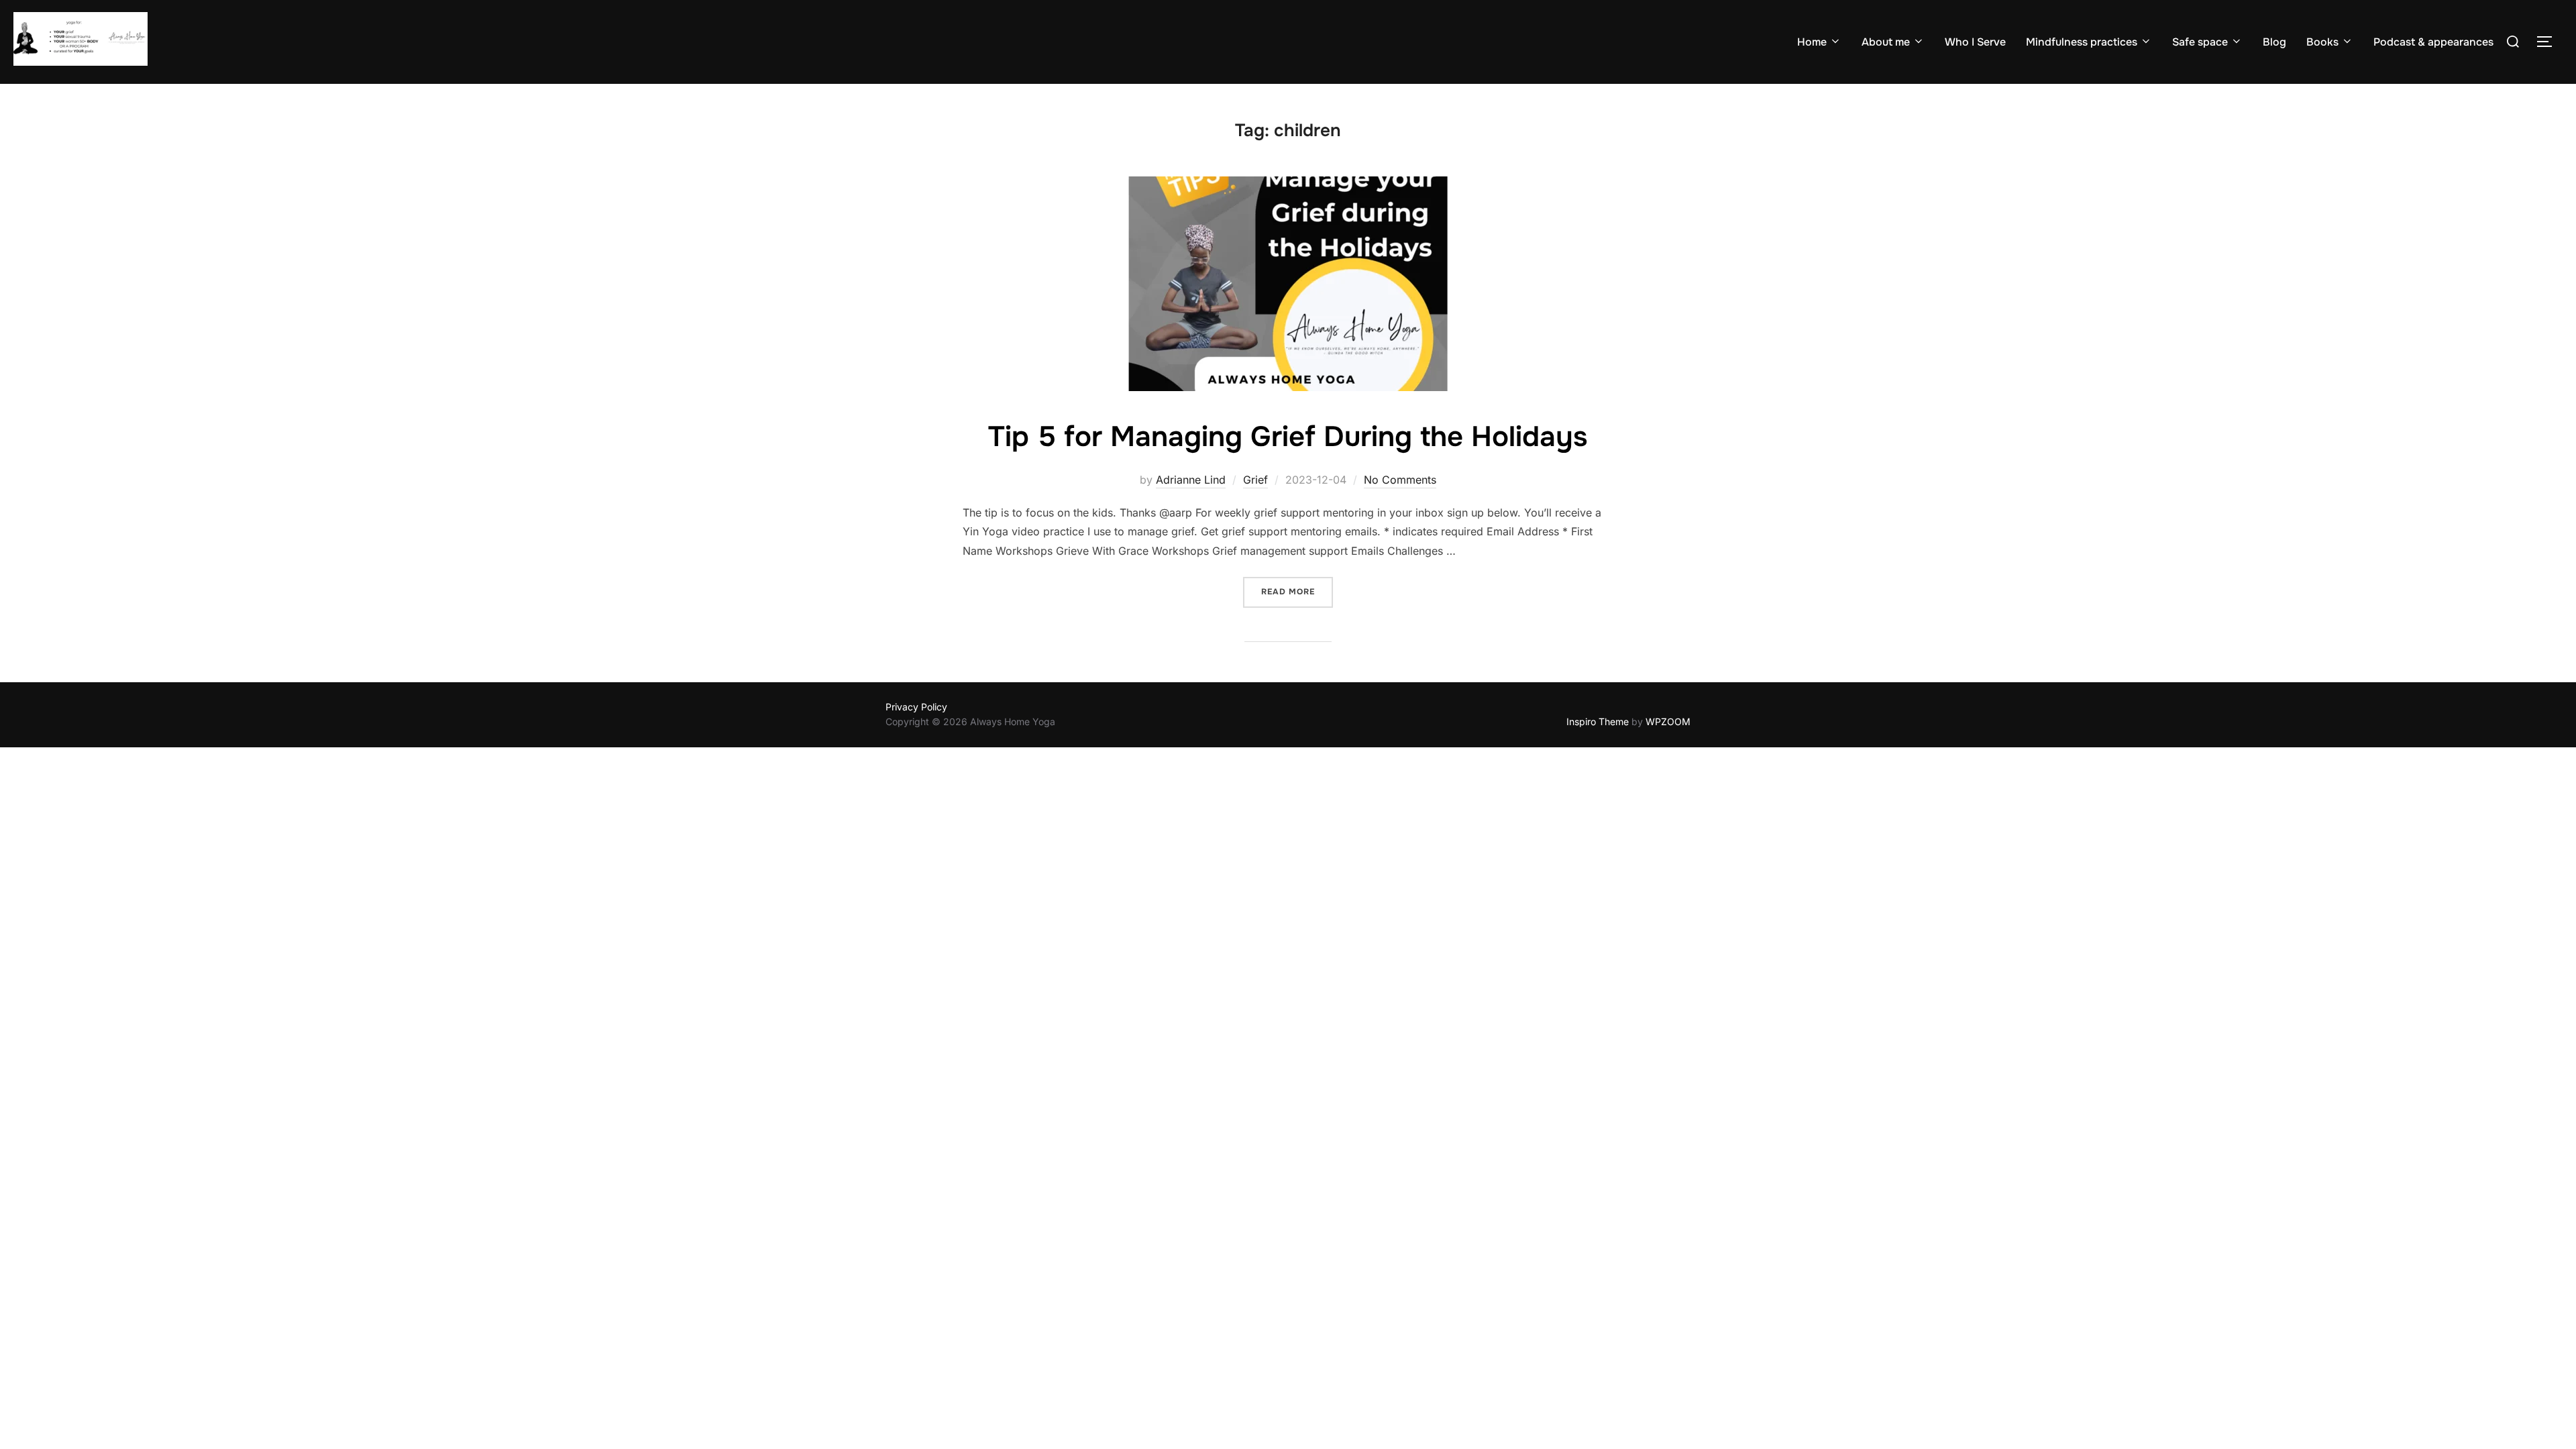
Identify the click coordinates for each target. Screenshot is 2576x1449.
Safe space (2200, 42)
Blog (2274, 42)
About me (1886, 42)
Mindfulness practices (2082, 42)
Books (2322, 42)
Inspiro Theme (1598, 721)
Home (1812, 42)
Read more (1297, 591)
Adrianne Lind (1191, 480)
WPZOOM (1668, 721)
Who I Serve (1975, 42)
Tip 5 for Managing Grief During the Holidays (1288, 437)
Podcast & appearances (2433, 42)
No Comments (1400, 480)
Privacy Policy (916, 707)
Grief (1255, 480)
